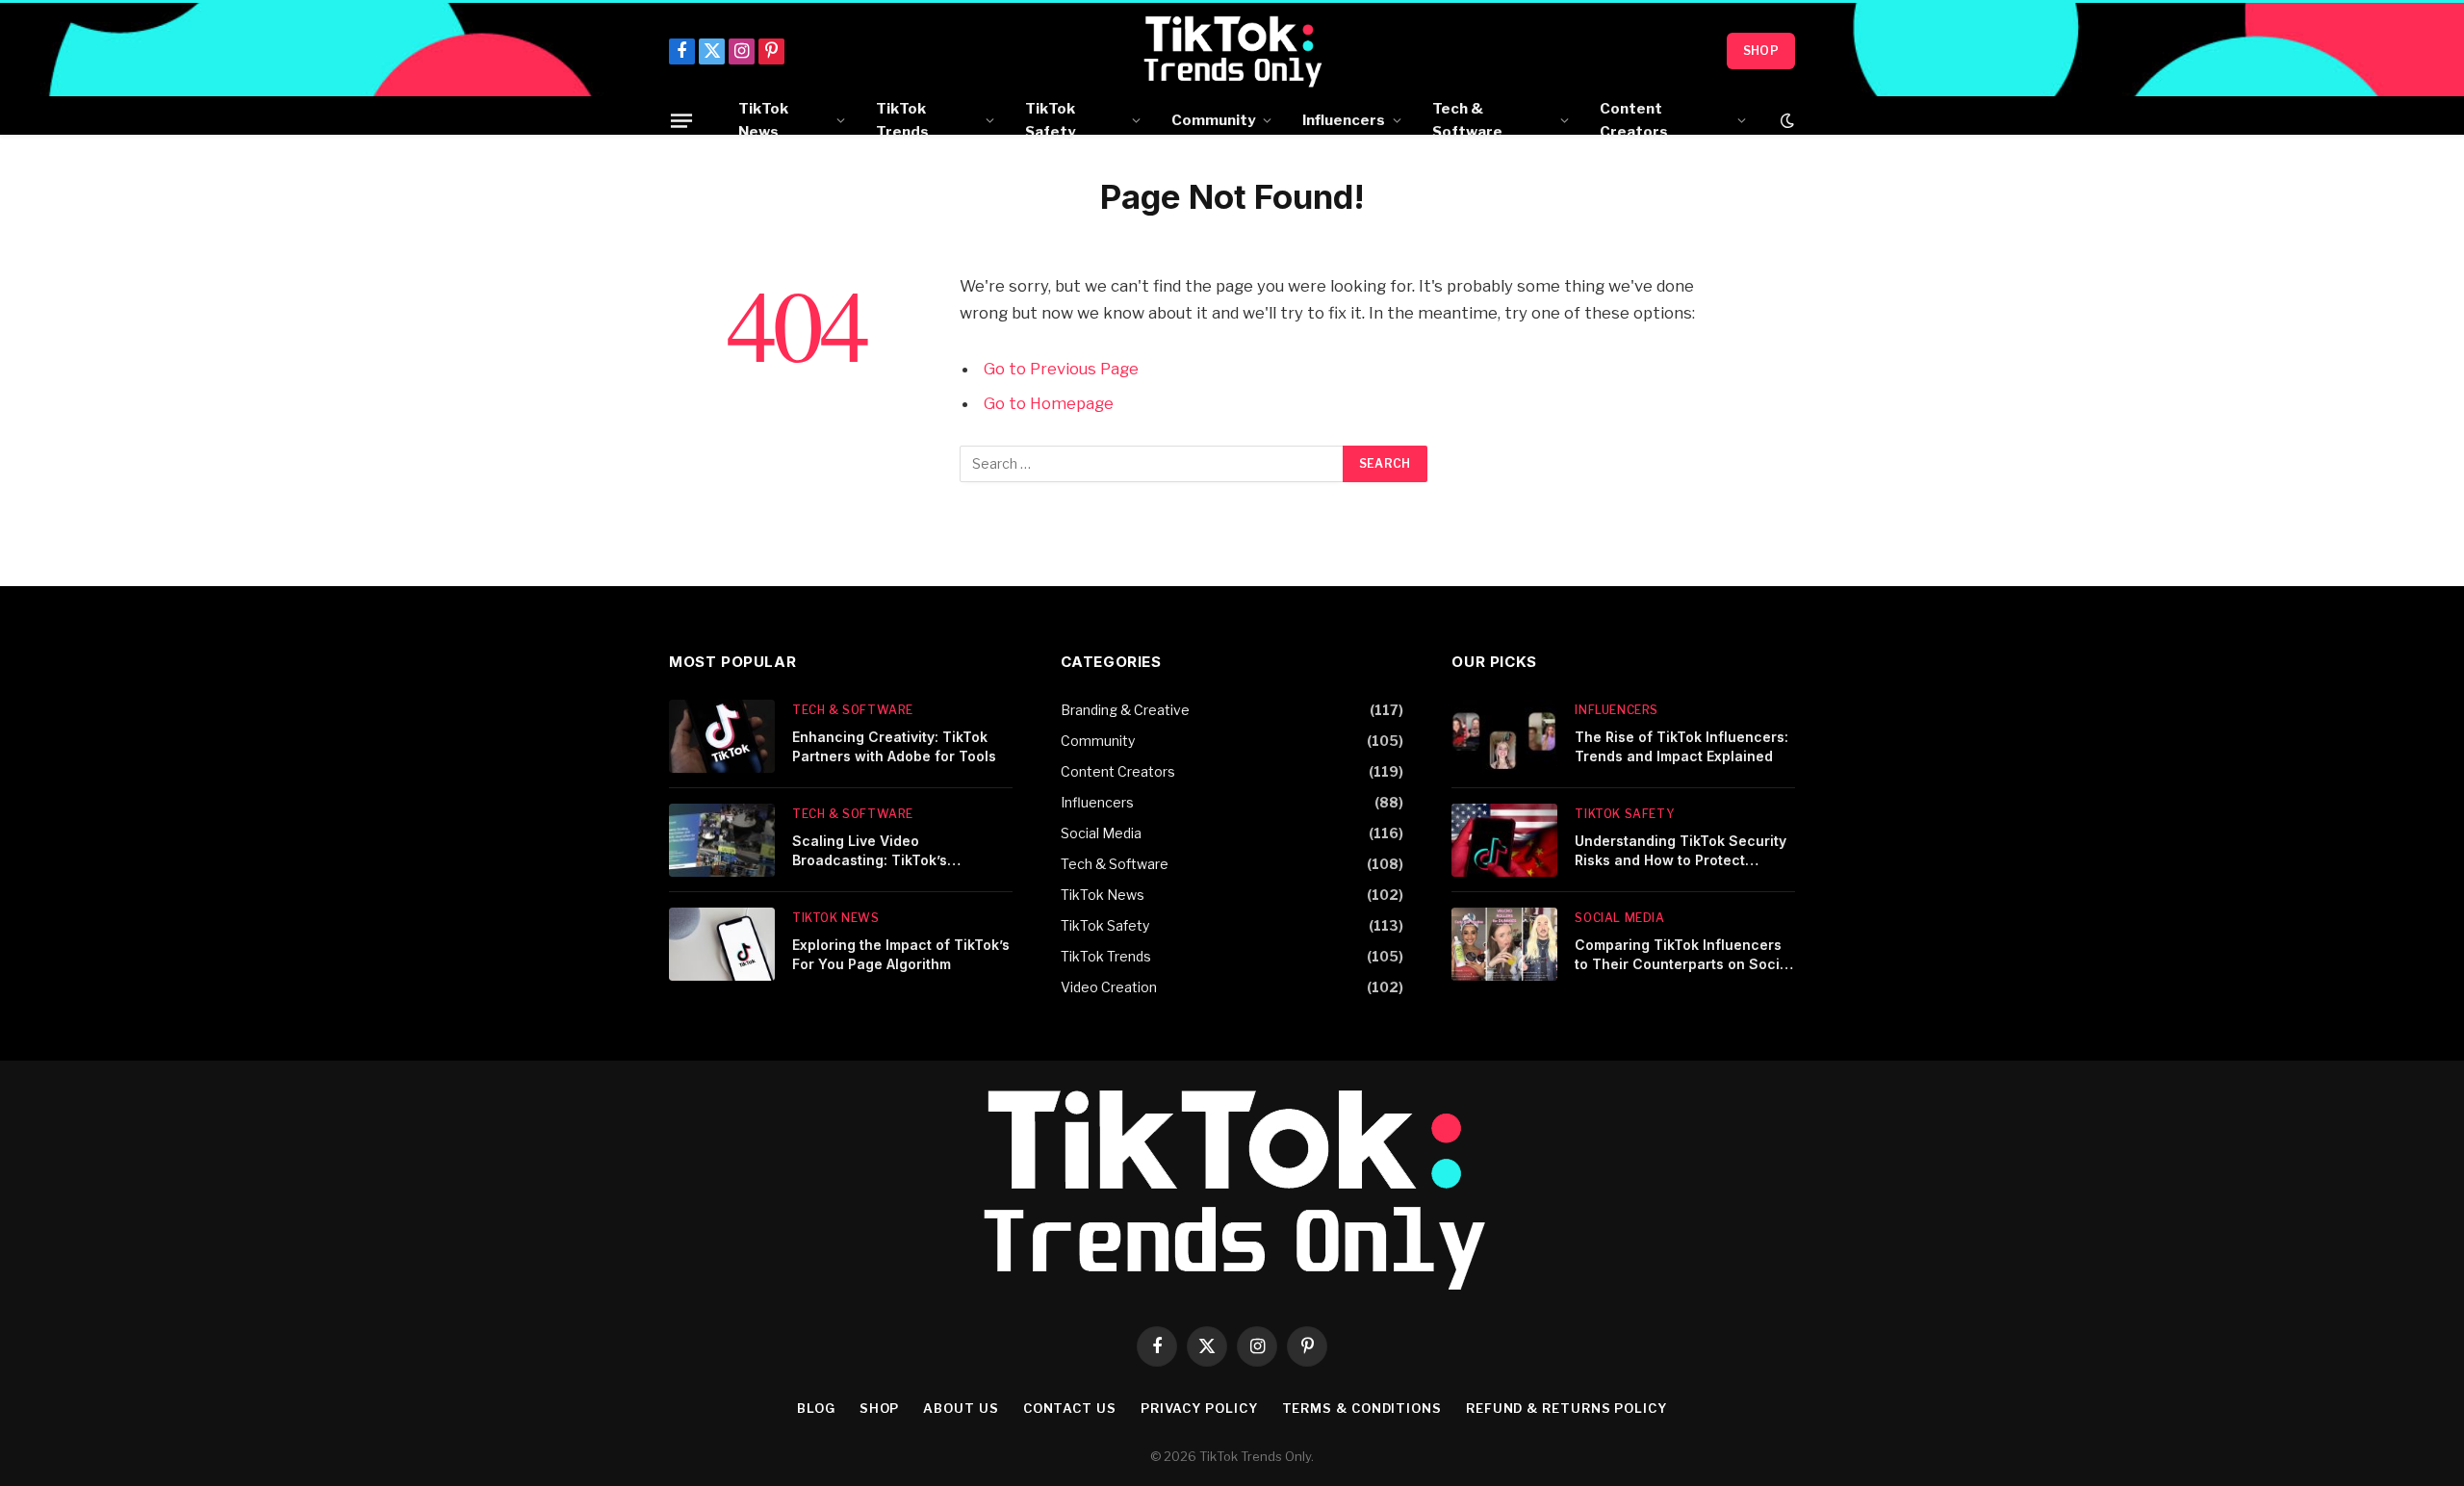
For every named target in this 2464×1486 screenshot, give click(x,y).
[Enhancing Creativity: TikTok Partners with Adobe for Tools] (722, 736)
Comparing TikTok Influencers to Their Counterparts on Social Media (1683, 955)
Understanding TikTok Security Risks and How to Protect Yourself (1681, 851)
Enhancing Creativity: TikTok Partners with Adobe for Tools (894, 746)
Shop (1761, 51)
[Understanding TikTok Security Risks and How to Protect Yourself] (1504, 840)
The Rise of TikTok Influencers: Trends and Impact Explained (1681, 746)
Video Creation (1109, 987)
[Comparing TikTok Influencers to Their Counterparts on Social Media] (1504, 944)
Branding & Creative (1125, 710)
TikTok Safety (1050, 120)
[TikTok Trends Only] (1232, 51)
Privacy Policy (1199, 1408)
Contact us (1070, 1408)
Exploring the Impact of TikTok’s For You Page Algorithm (901, 954)
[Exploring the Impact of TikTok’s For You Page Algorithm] (722, 944)
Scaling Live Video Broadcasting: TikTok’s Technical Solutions (870, 851)
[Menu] (681, 120)
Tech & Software (1467, 120)
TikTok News (763, 120)
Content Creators (1634, 120)
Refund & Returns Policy (1566, 1408)
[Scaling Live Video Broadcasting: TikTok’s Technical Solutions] (722, 840)
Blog (816, 1408)
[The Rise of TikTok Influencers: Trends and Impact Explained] (1504, 736)
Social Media (1101, 833)
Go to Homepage (1049, 403)
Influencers (1344, 120)
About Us (961, 1408)
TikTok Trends (902, 120)
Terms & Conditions (1362, 1408)
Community (1213, 120)
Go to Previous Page (1061, 369)
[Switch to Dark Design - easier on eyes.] (1785, 120)
